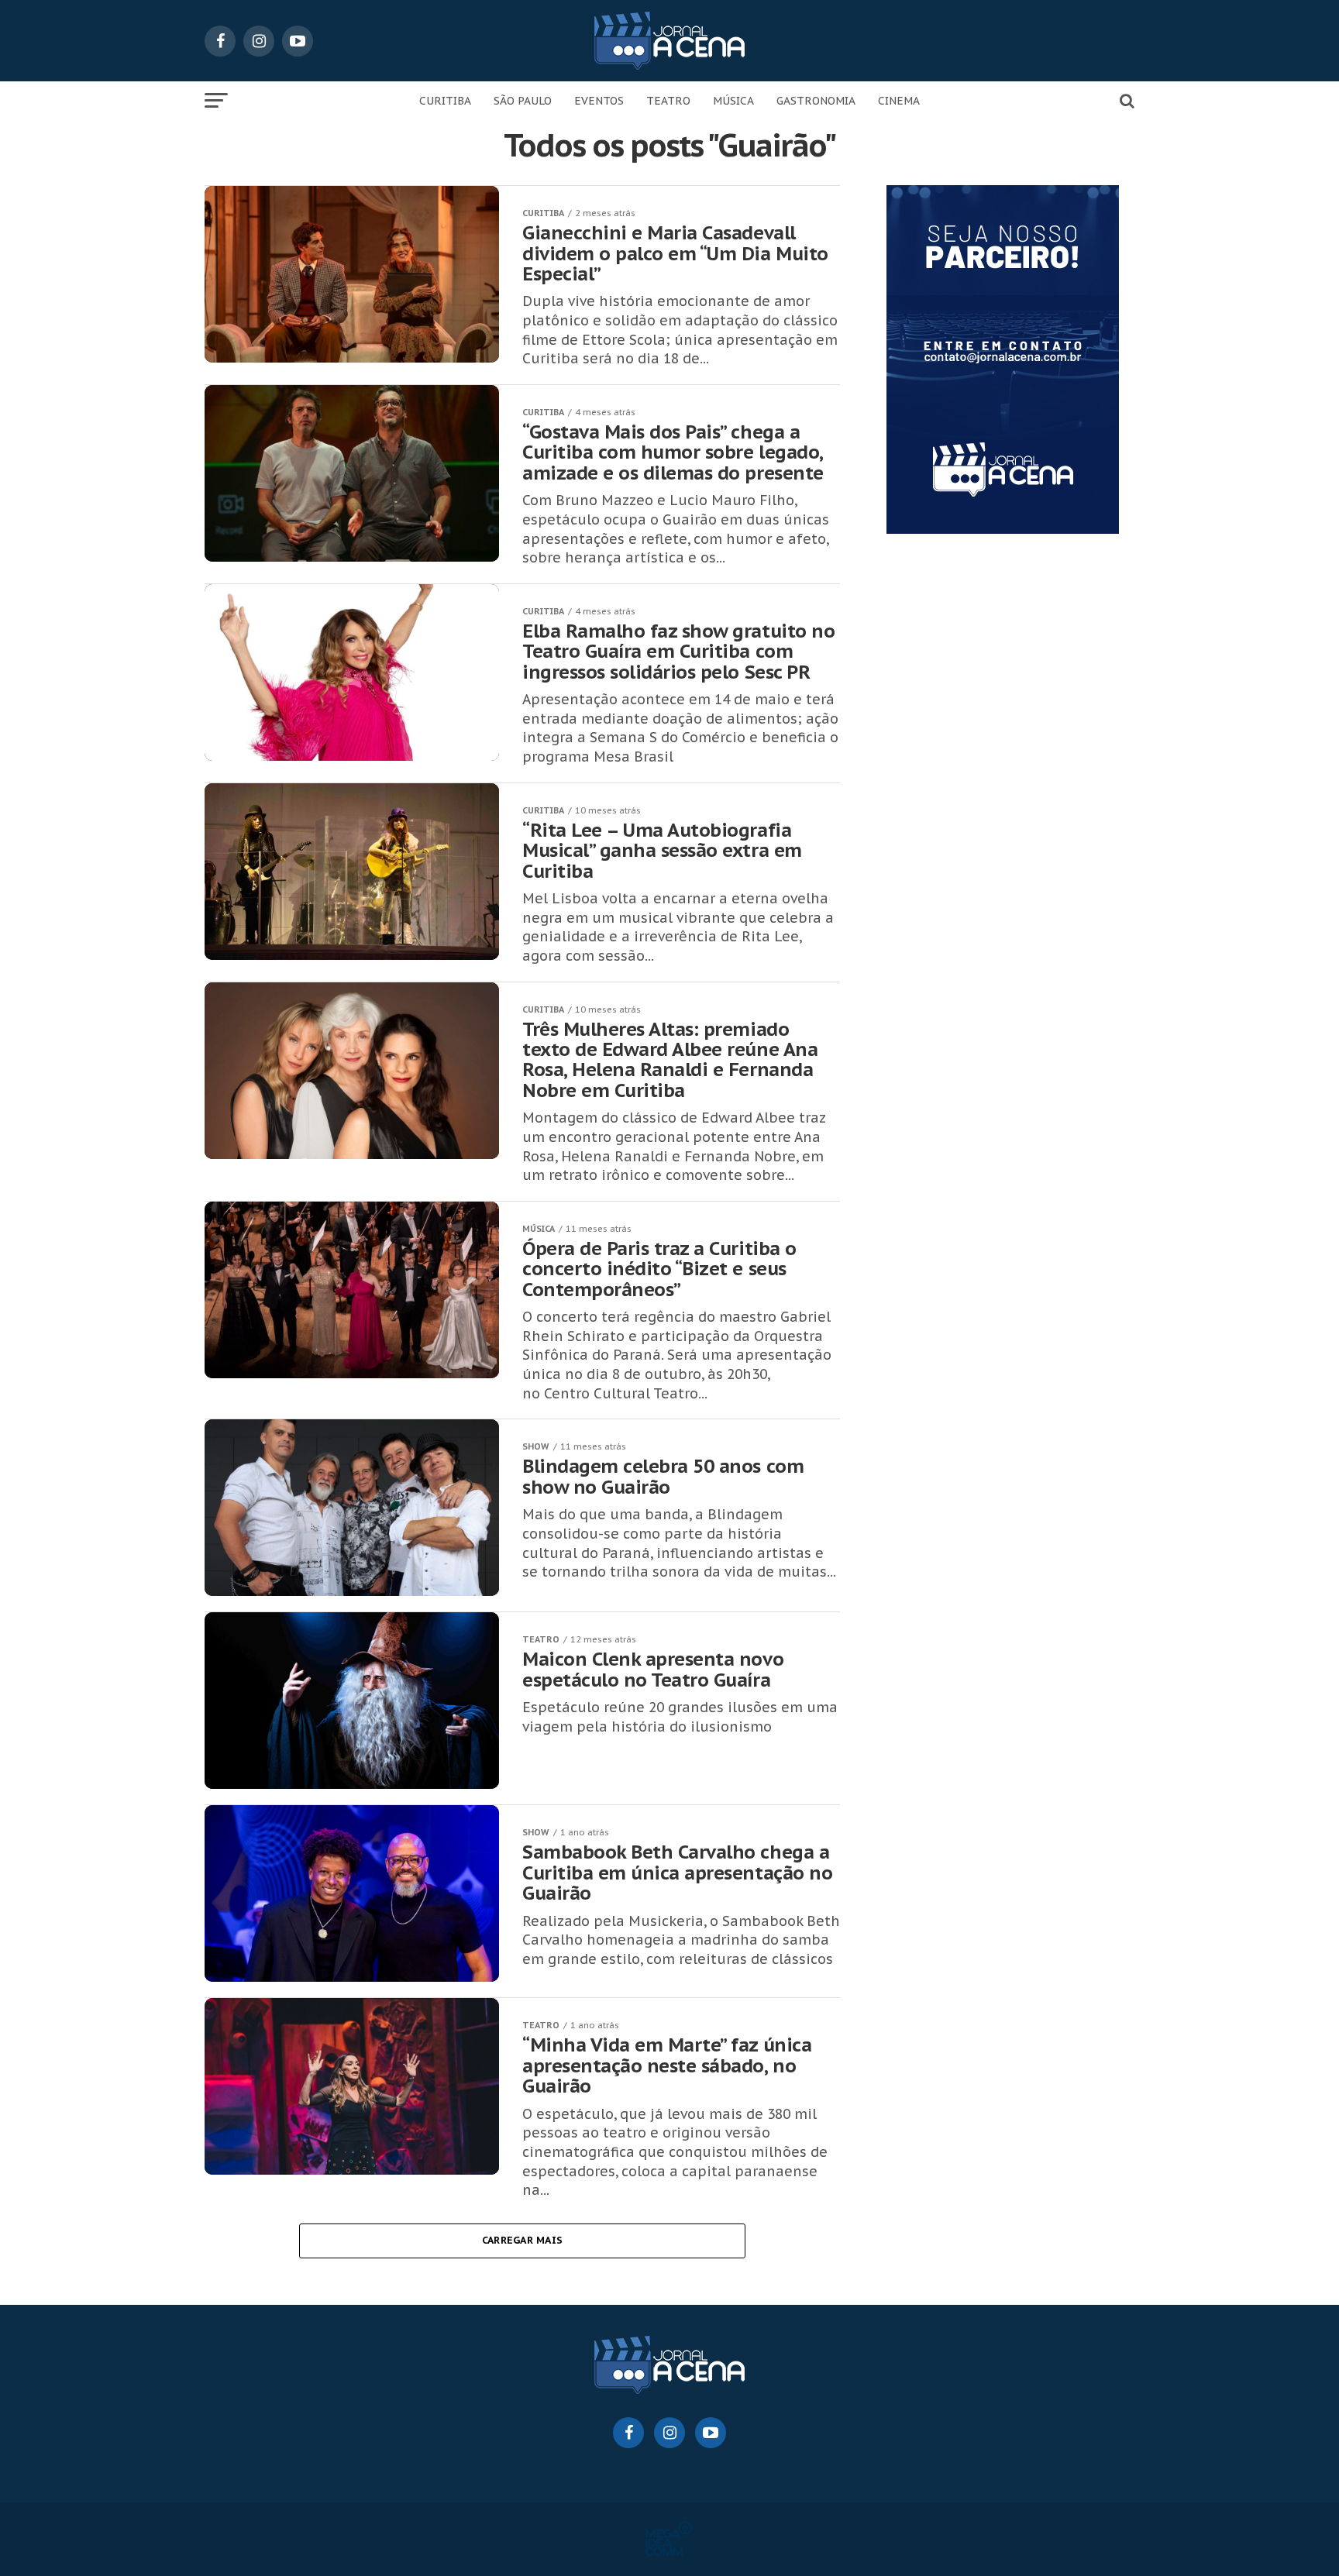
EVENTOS (599, 101)
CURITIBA (445, 101)
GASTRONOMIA (816, 101)
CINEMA (899, 101)
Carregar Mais (522, 2240)
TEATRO (668, 101)
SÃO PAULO (523, 101)
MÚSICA (733, 101)
